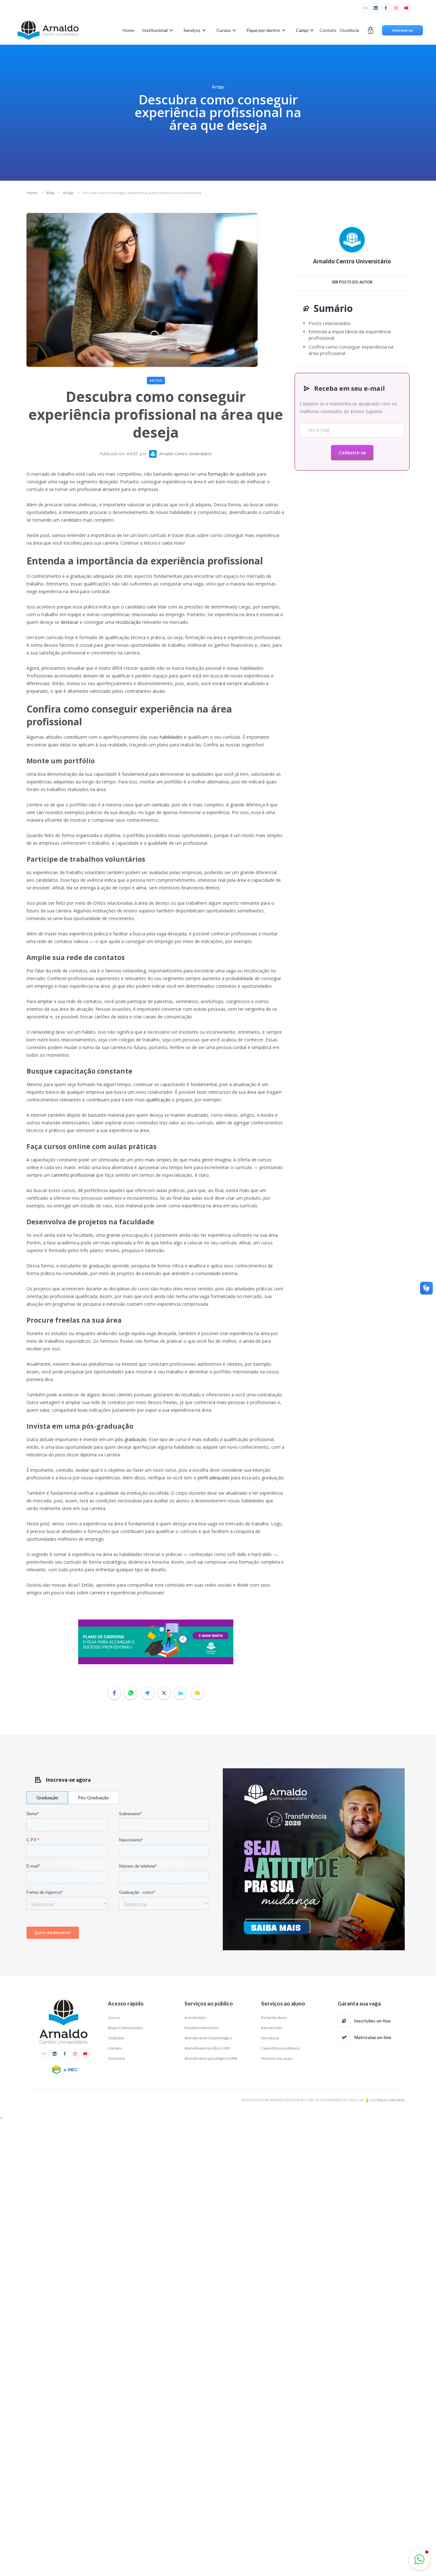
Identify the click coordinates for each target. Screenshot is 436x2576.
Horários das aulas (277, 2058)
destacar (70, 622)
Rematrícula (271, 2028)
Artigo (68, 193)
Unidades (116, 2038)
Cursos (114, 2017)
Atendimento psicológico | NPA (211, 2058)
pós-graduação (131, 1439)
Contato (328, 30)
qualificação (158, 1100)
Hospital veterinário (201, 2028)
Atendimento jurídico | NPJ (207, 2048)
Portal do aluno (274, 2017)
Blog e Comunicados (125, 2028)
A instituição (195, 2017)
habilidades (171, 737)
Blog (50, 193)
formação (218, 474)
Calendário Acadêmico (281, 2048)
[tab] (47, 1798)
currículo (160, 805)
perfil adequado (214, 1478)
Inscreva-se (402, 30)
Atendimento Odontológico (208, 2038)
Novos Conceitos (391, 2100)
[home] (48, 30)
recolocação (128, 622)
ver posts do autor (352, 282)
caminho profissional (73, 1175)
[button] (157, 30)
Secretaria (270, 2038)
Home (128, 30)
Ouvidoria (349, 30)
